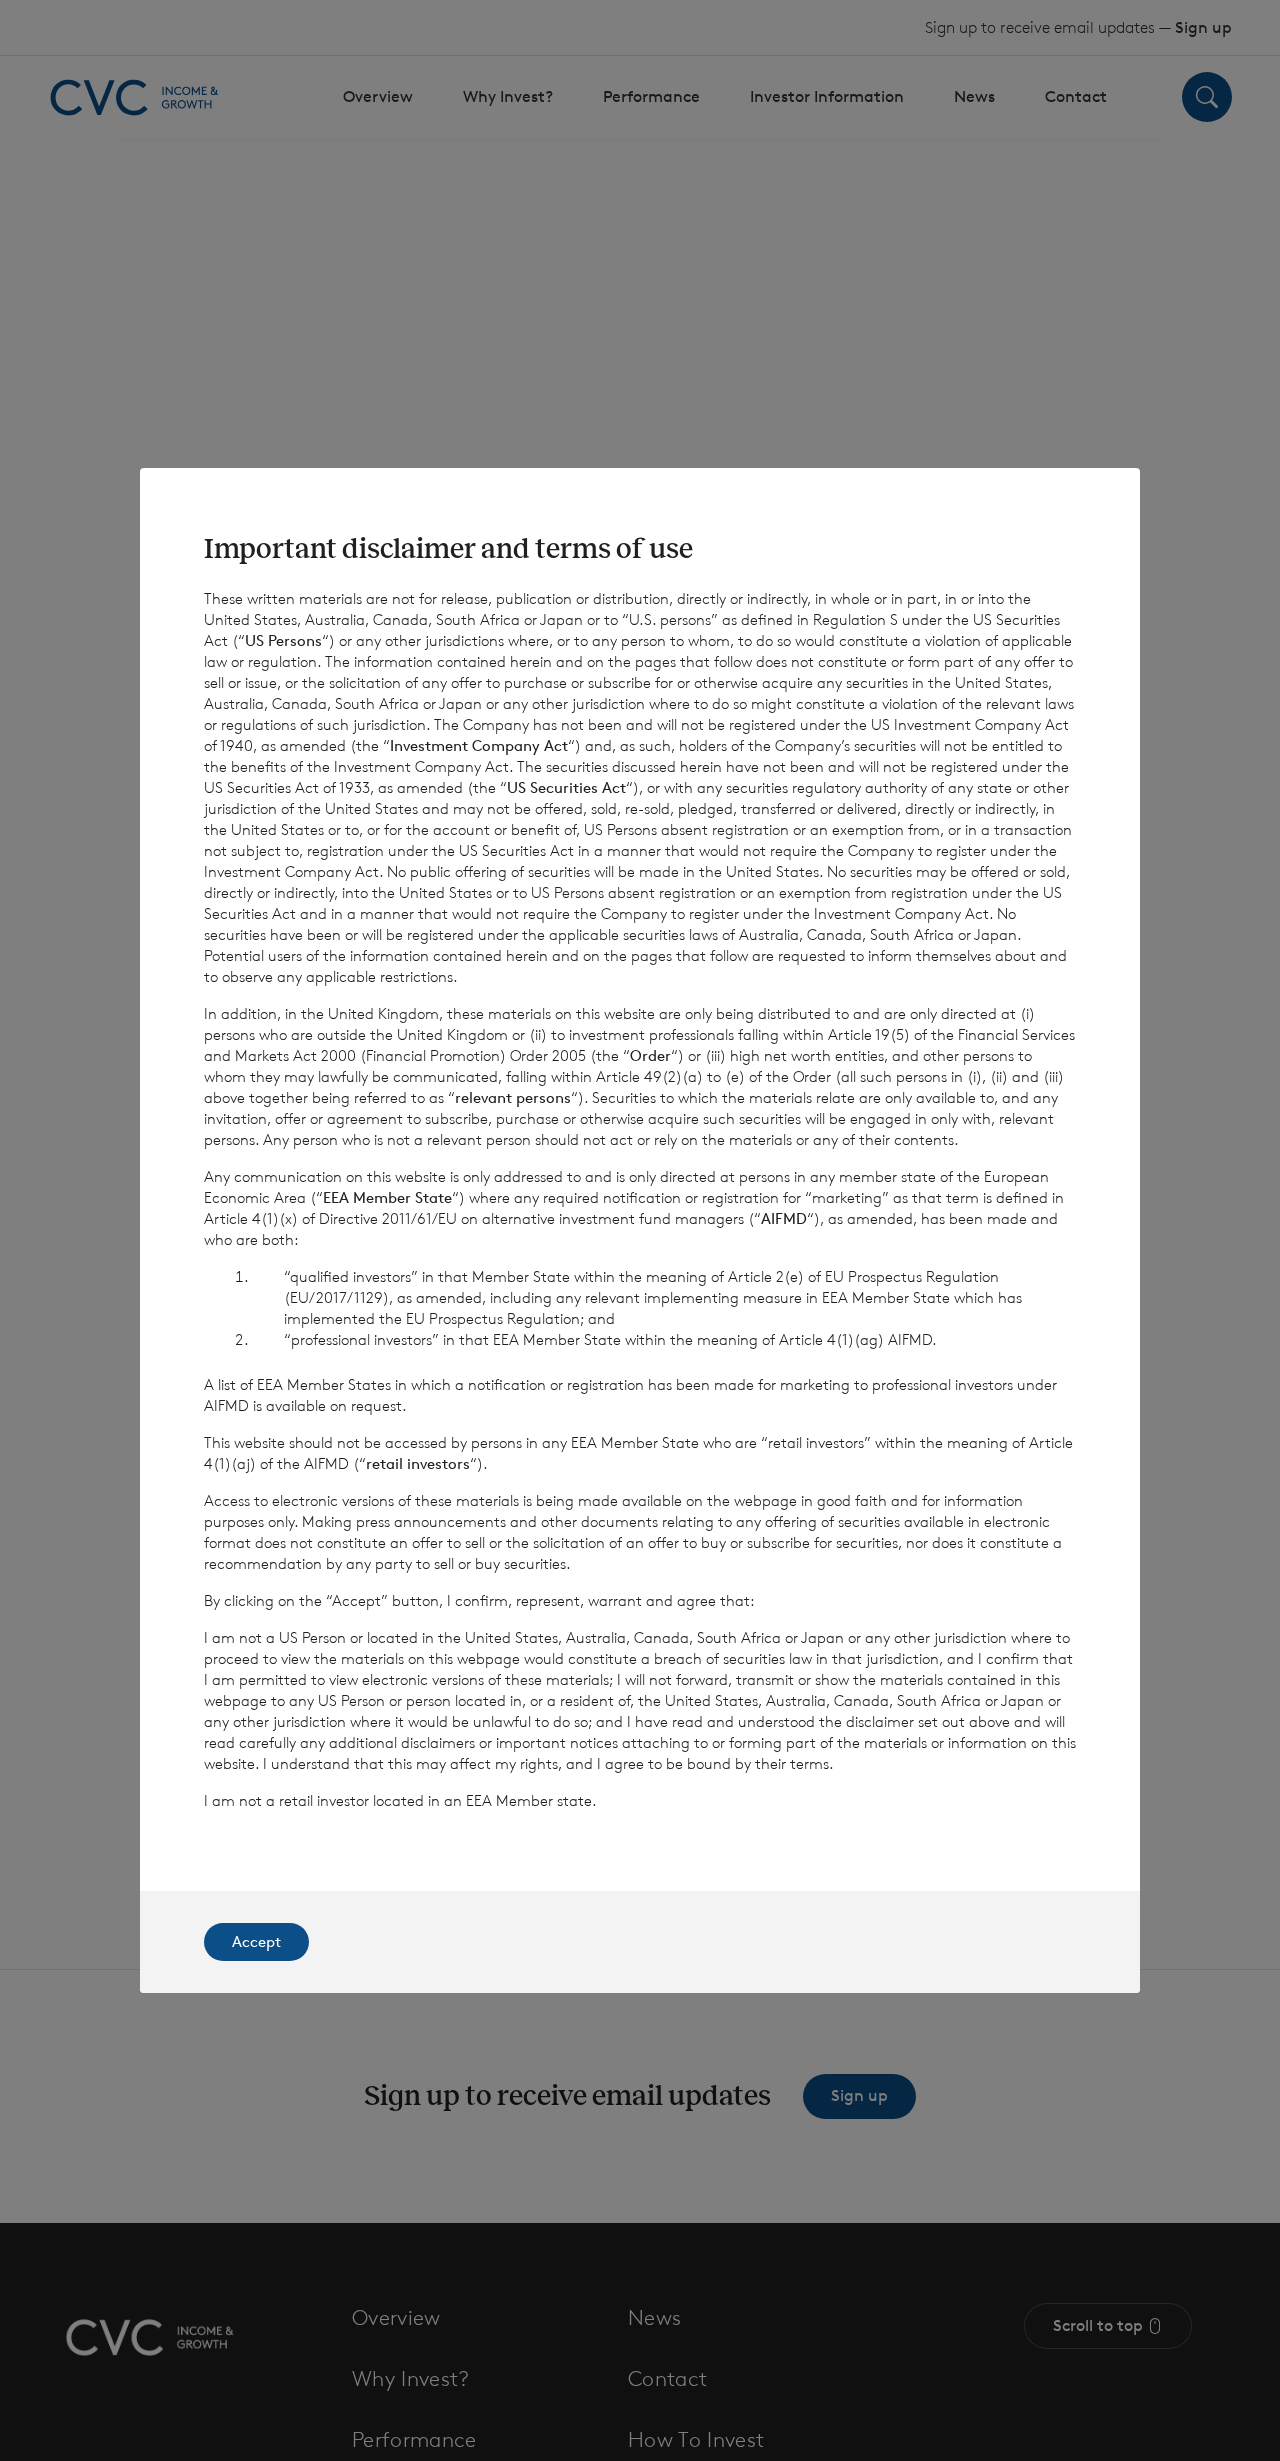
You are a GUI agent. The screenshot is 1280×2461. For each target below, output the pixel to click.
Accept (256, 1941)
